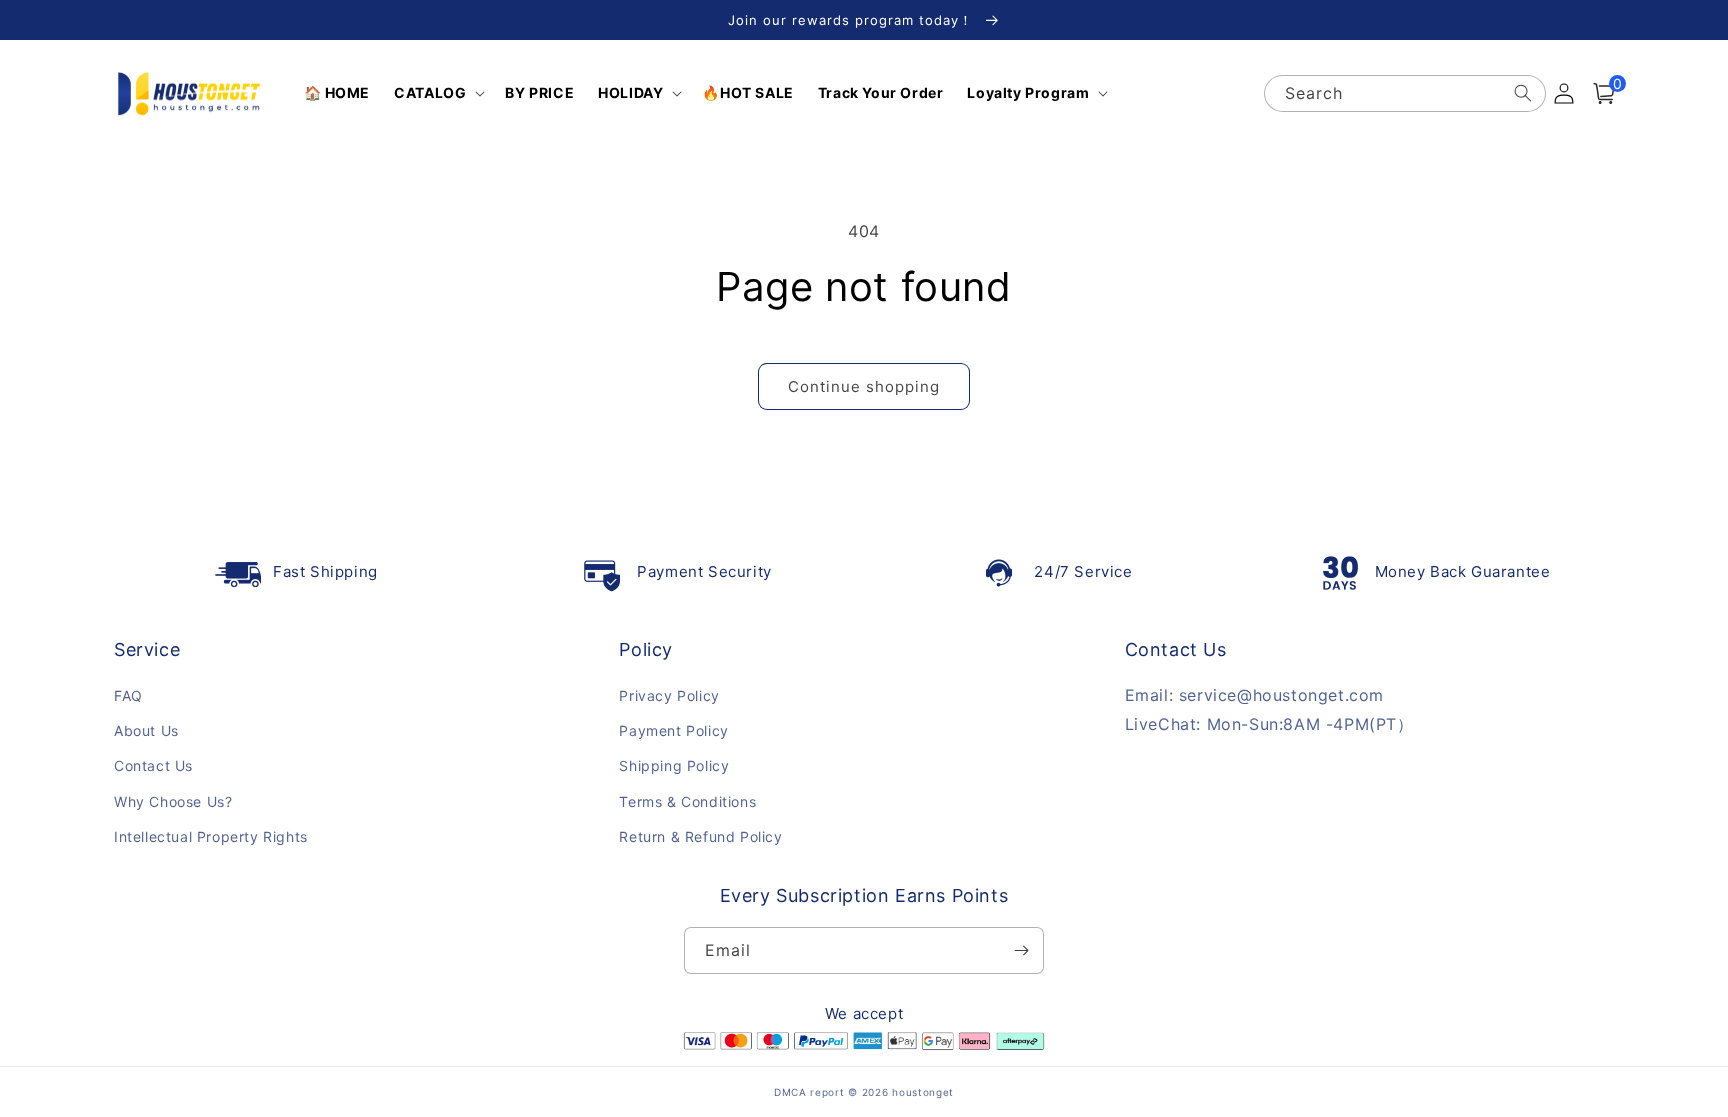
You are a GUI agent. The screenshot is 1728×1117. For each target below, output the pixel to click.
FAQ (128, 695)
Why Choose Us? (173, 801)
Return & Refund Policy (700, 836)
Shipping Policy (674, 765)
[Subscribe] (1021, 950)
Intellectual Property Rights (211, 836)
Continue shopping (864, 386)
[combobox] (1405, 93)
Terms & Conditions (687, 801)
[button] (437, 93)
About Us (146, 730)
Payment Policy (673, 730)
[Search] (1523, 93)
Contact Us (153, 765)
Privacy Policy (669, 695)
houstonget (923, 1092)
